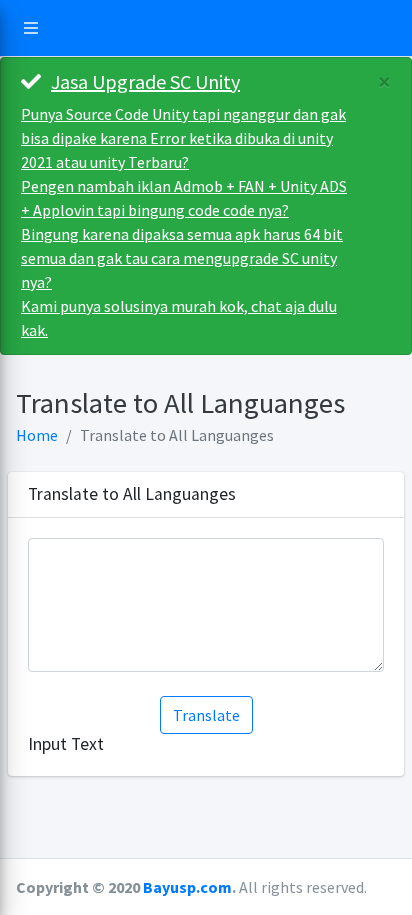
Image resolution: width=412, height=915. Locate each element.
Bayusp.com (187, 887)
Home (37, 435)
